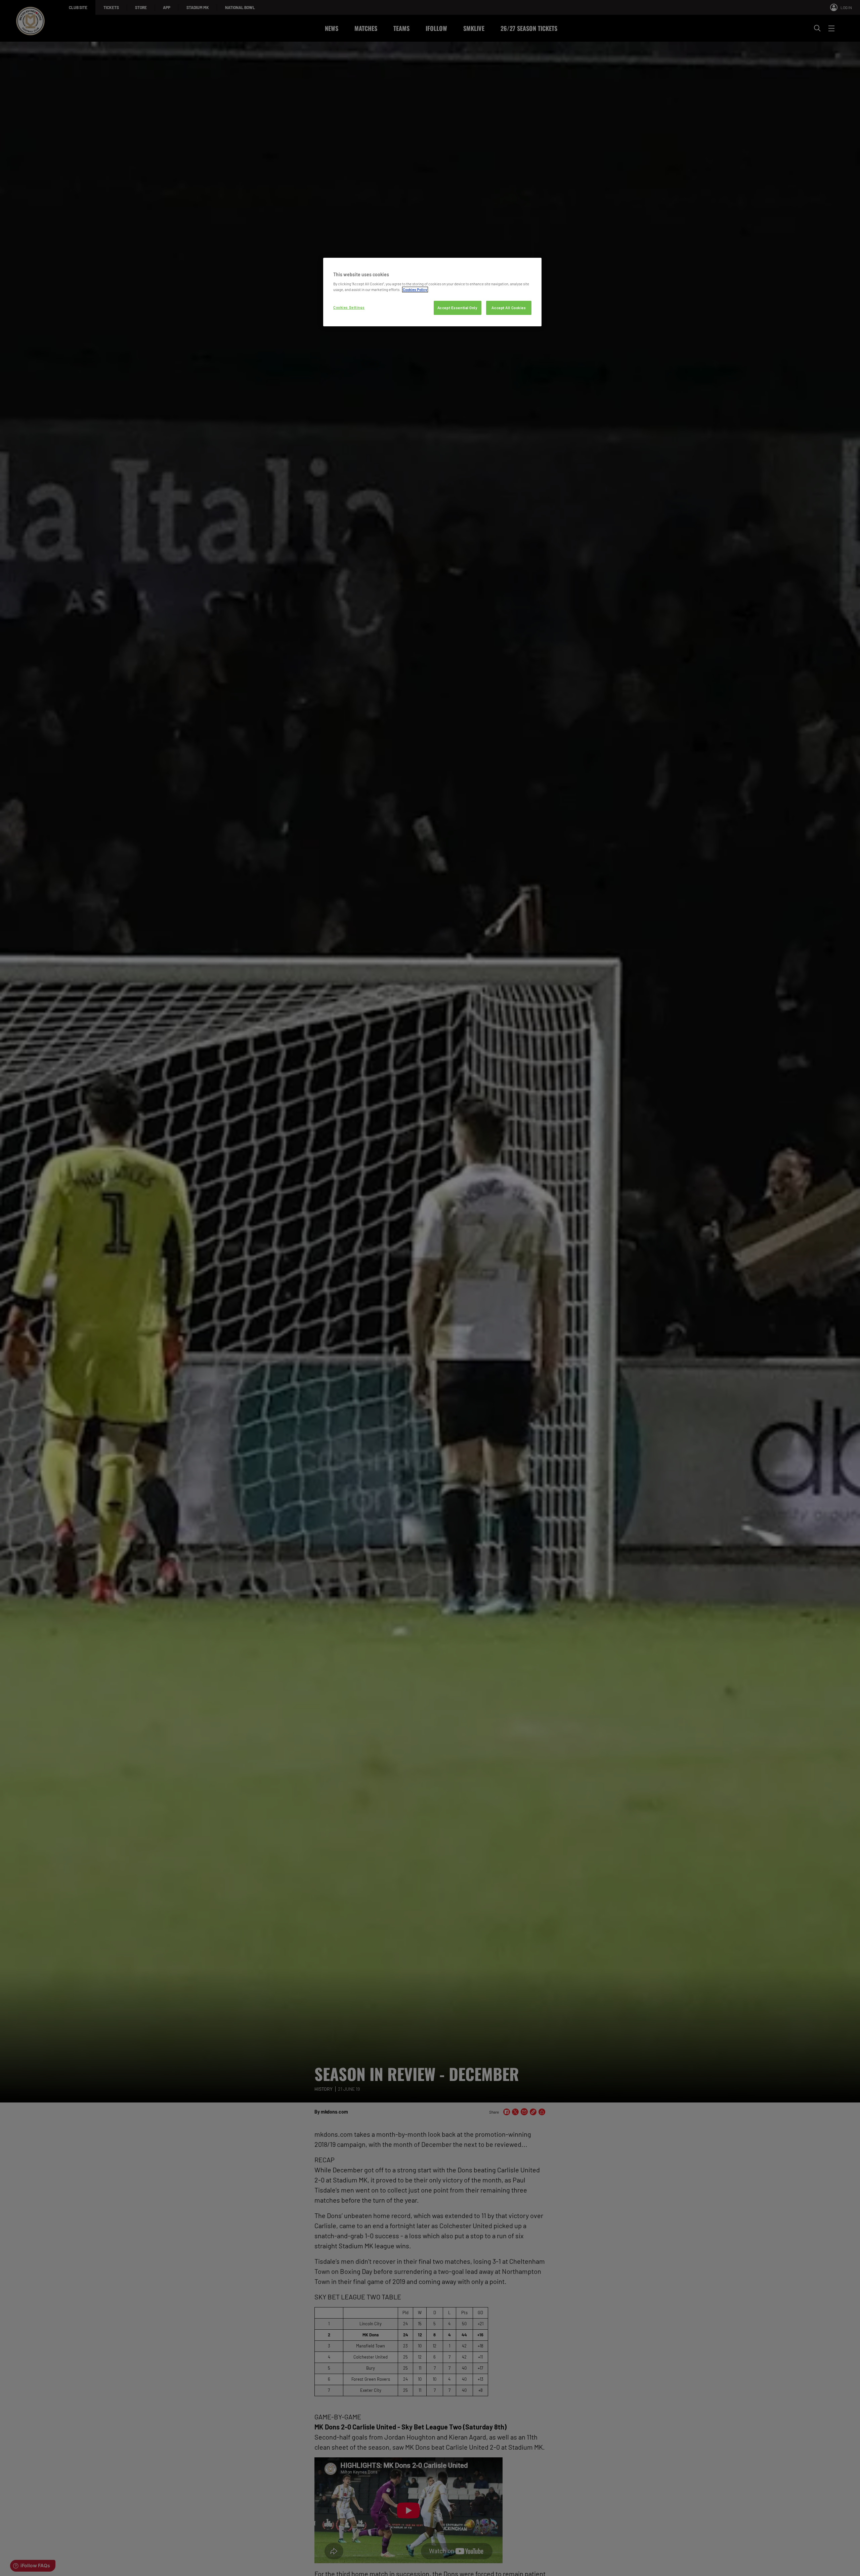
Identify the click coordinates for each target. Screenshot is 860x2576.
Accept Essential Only (458, 308)
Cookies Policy (415, 290)
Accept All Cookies (509, 308)
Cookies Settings (349, 307)
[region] (432, 292)
